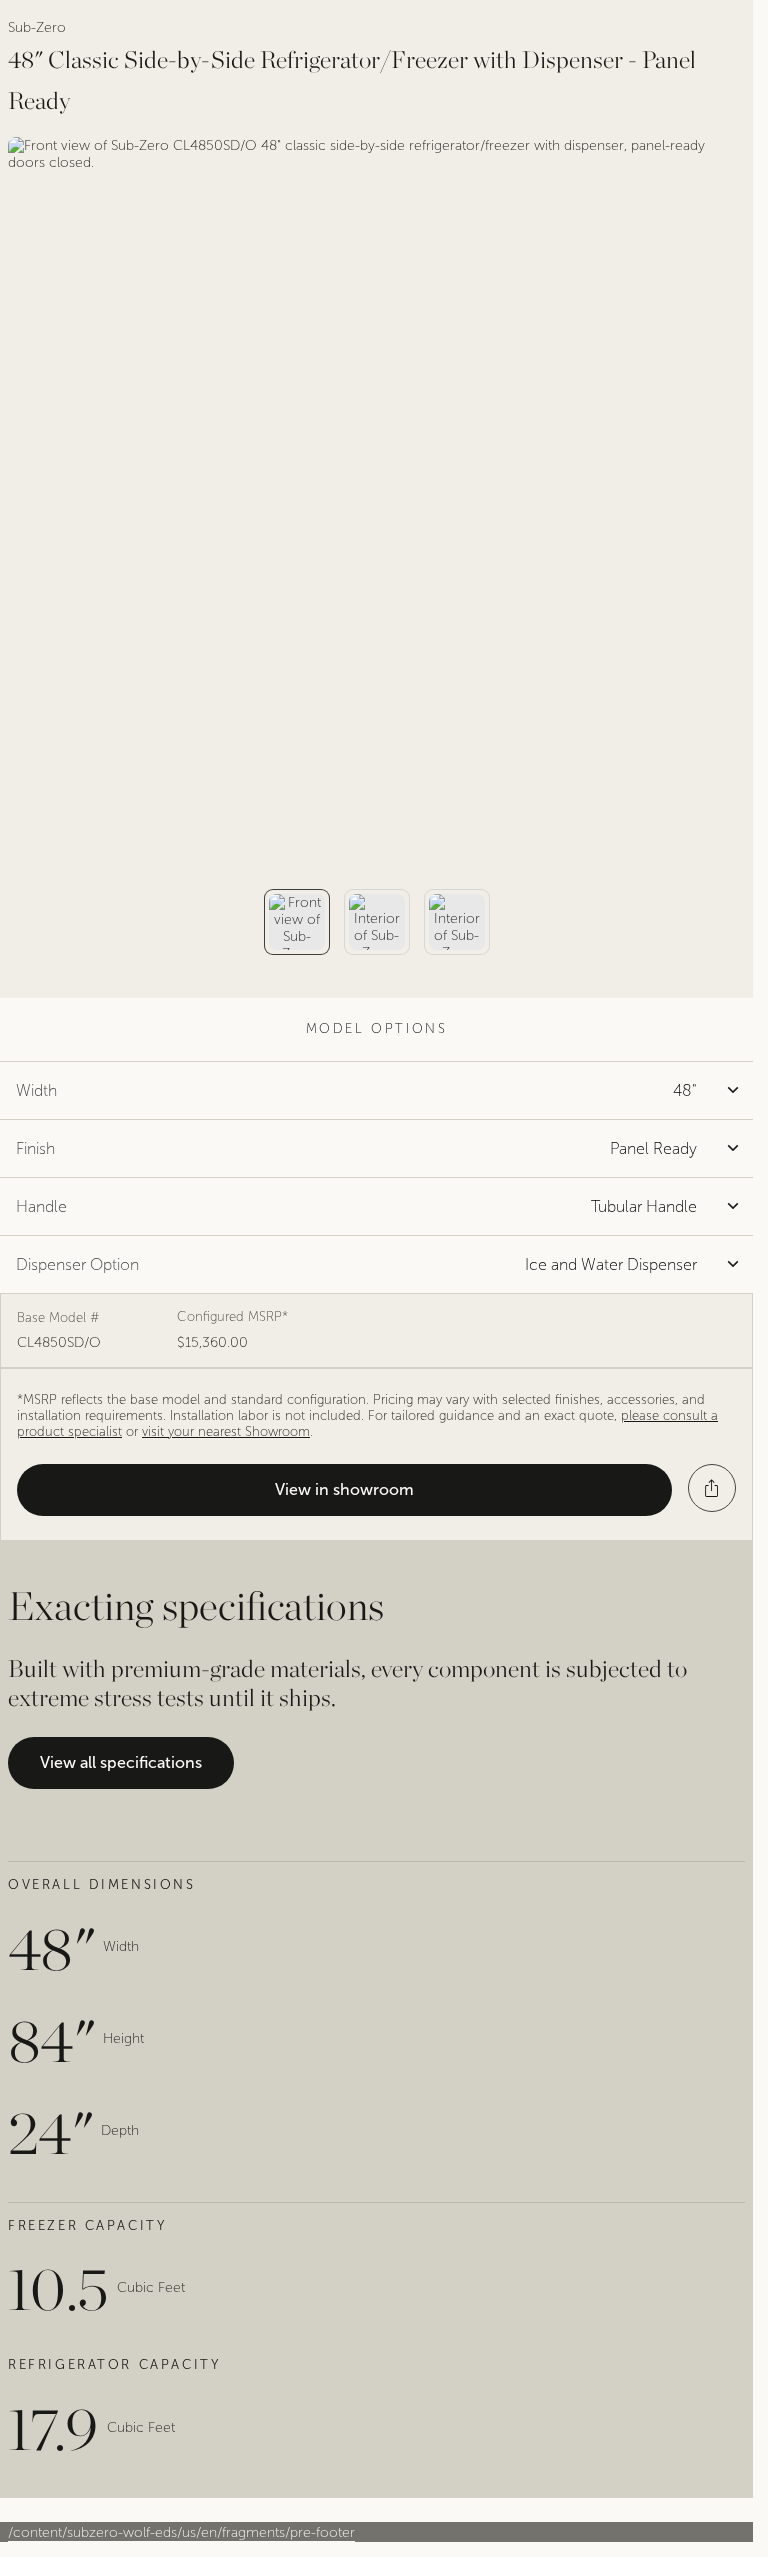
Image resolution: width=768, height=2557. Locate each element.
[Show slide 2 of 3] (377, 922)
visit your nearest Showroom (226, 1432)
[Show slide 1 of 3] (297, 922)
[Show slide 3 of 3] (457, 922)
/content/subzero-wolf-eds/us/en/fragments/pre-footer (181, 2532)
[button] (712, 1488)
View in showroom (344, 1489)
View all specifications (121, 1762)
